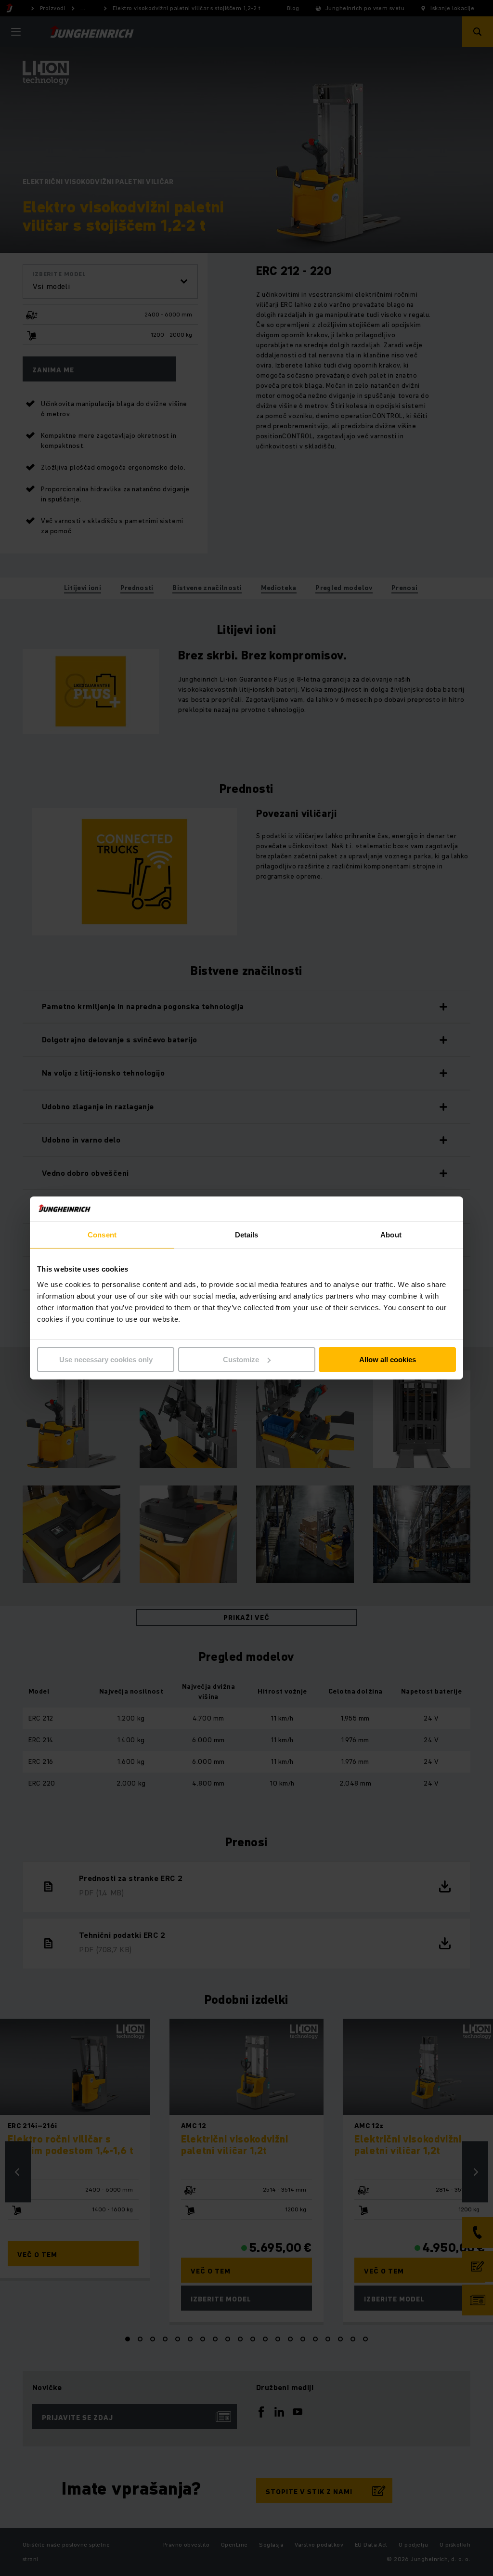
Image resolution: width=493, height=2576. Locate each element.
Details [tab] (247, 1235)
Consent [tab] (102, 1235)
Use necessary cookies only (106, 1360)
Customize (241, 1360)
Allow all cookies (388, 1360)
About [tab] (391, 1235)
